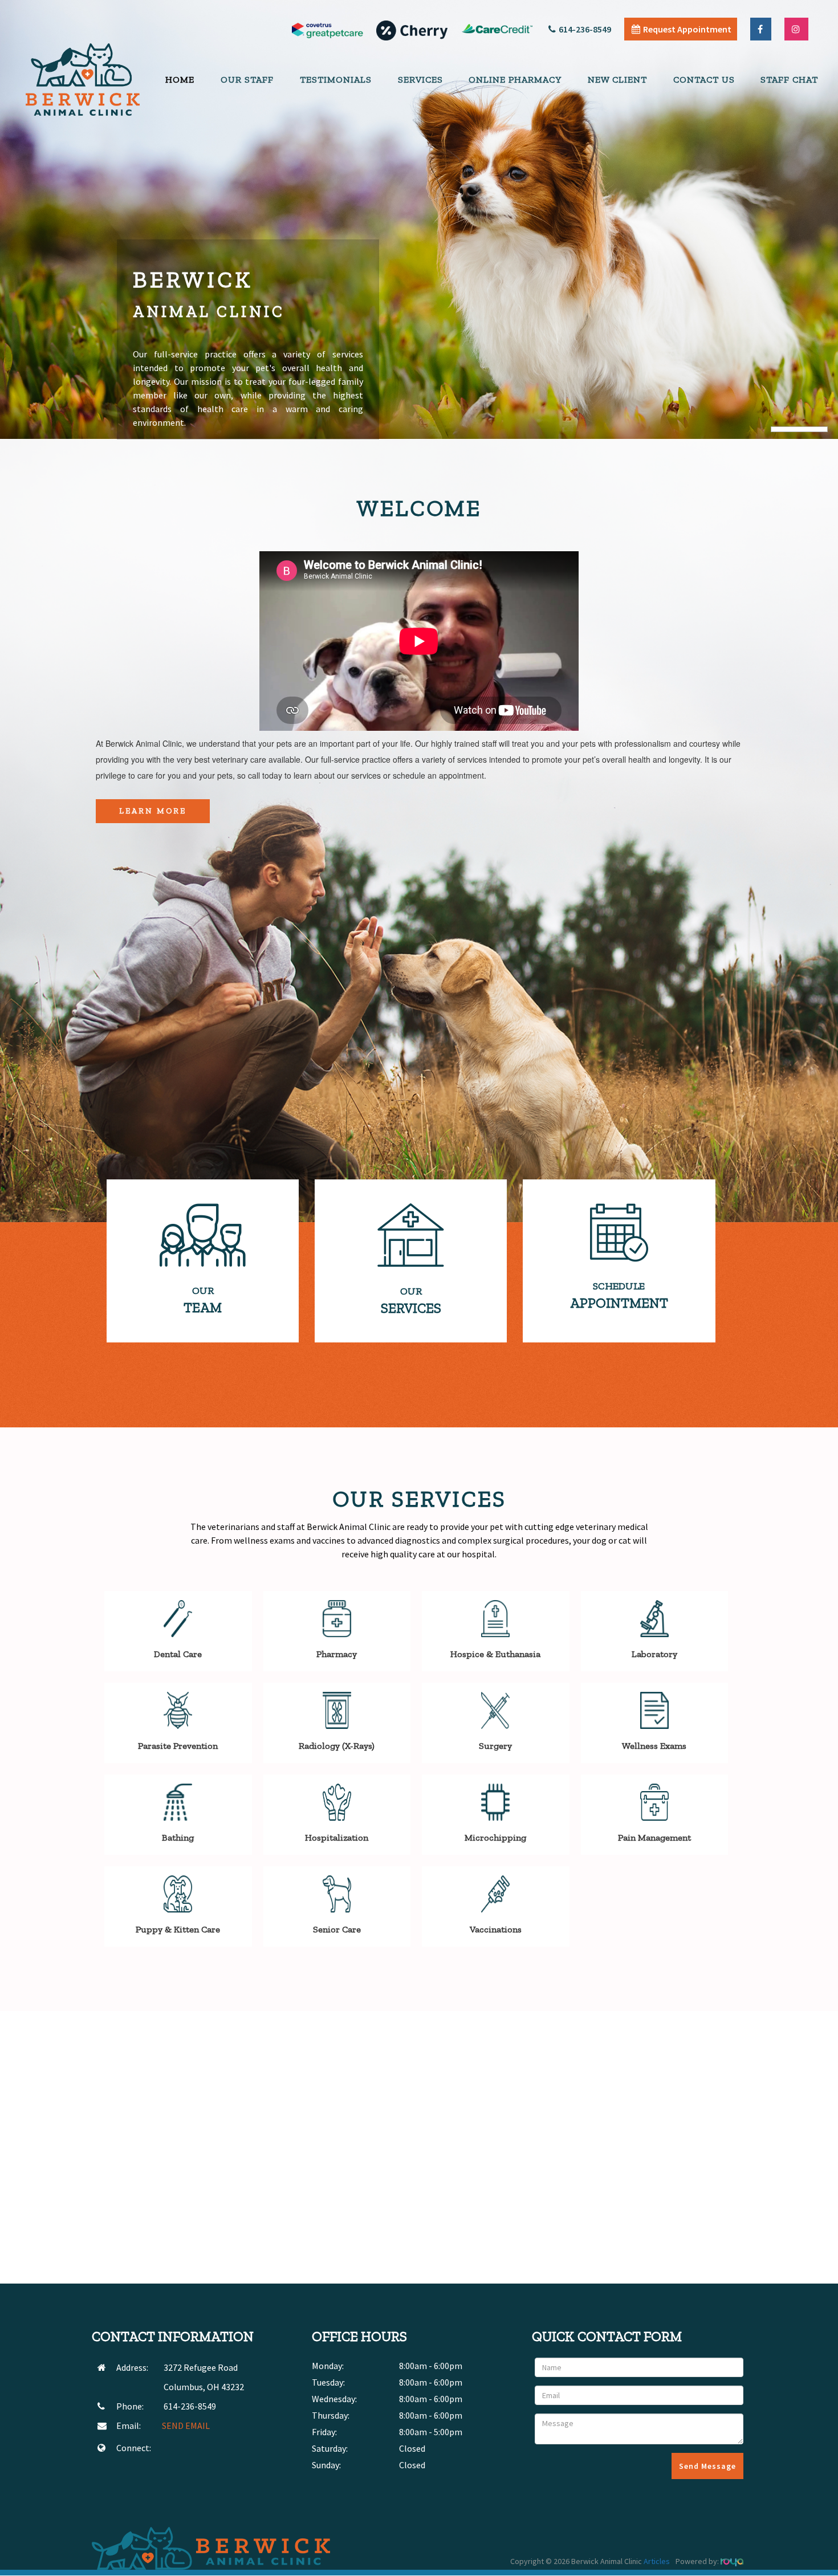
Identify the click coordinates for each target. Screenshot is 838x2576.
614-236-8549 (585, 29)
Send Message (707, 2466)
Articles (657, 2561)
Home (180, 80)
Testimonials (336, 80)
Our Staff (247, 80)
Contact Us (704, 80)
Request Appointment (687, 29)
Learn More (153, 811)
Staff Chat (789, 80)
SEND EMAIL (186, 2426)
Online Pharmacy (515, 80)
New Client (617, 80)
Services (420, 80)
